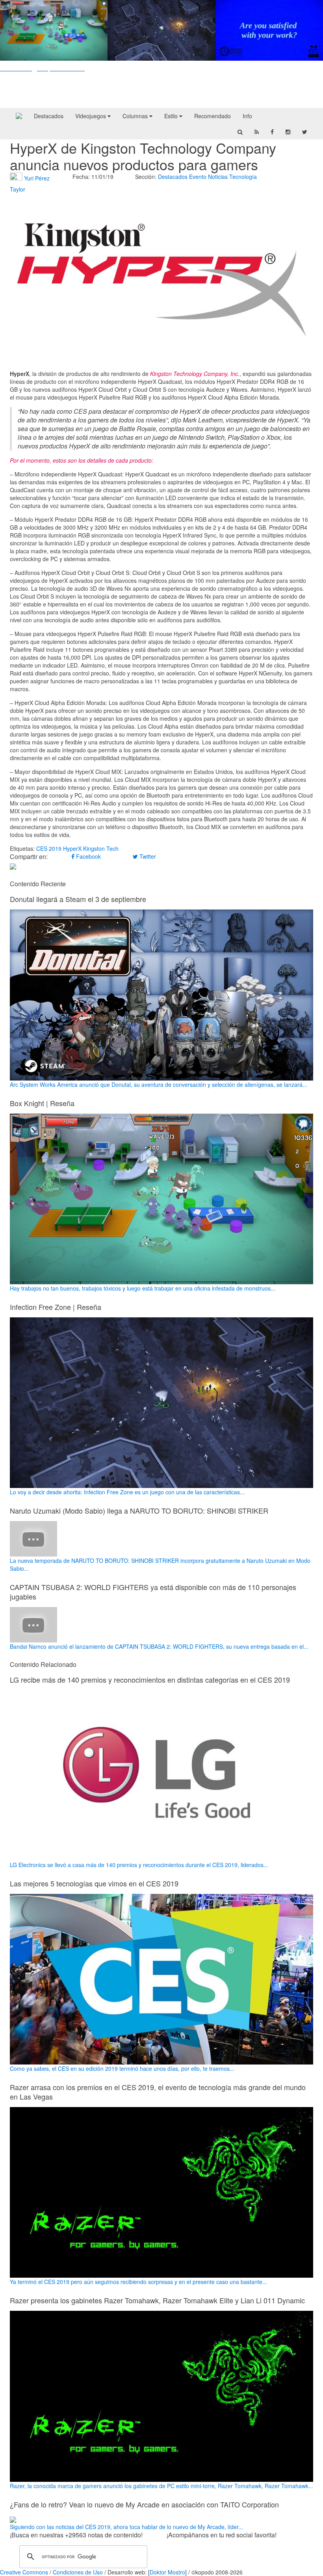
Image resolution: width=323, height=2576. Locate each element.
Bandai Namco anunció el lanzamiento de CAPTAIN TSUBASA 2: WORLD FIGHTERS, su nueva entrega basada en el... (159, 1646)
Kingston (94, 848)
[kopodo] (19, 116)
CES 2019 (49, 848)
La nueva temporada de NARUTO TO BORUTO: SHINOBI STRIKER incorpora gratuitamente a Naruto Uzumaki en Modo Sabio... (160, 1564)
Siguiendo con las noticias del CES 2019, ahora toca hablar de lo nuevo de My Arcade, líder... (126, 2527)
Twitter (147, 856)
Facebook (88, 856)
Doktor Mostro (167, 2572)
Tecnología (243, 177)
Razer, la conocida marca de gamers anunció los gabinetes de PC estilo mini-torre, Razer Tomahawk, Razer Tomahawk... (161, 2486)
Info (247, 116)
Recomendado (213, 116)
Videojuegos (91, 116)
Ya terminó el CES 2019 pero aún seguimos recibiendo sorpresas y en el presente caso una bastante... (138, 2282)
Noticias (218, 177)
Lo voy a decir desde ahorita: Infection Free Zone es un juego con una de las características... (127, 1492)
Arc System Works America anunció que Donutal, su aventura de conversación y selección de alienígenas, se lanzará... (159, 1084)
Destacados (49, 116)
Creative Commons (24, 2572)
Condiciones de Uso (78, 2572)
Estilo (172, 116)
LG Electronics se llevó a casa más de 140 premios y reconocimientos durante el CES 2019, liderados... (139, 1865)
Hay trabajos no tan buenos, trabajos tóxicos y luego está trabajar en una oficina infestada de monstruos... (143, 1288)
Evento (198, 177)
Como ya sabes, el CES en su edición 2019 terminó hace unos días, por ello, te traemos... (122, 2068)
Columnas (136, 116)
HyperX (72, 848)
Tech (112, 848)
